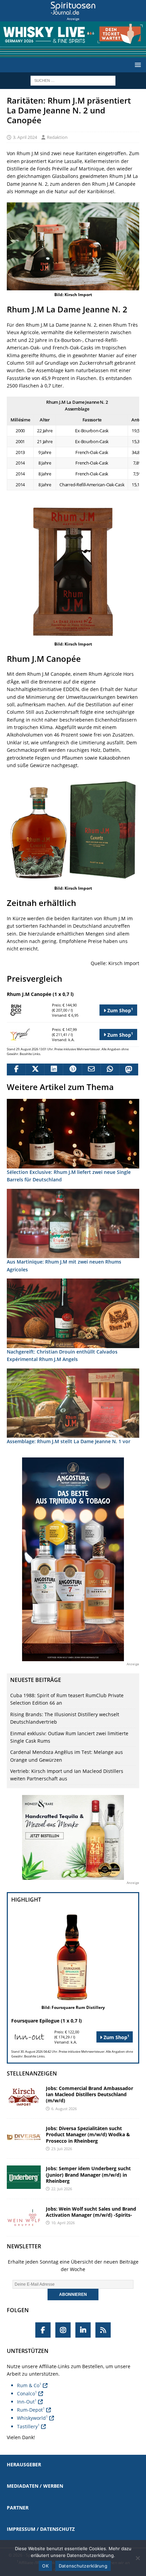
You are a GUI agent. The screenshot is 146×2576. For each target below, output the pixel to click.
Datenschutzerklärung (83, 2566)
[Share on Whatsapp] (110, 1070)
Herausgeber (24, 2464)
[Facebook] (43, 2330)
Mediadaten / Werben (35, 2486)
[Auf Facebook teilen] (16, 1070)
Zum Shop (120, 1010)
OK (45, 2566)
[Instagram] (63, 2330)
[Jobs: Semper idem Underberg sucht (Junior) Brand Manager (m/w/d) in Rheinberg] (24, 2177)
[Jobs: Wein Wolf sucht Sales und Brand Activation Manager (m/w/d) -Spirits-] (24, 2218)
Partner (18, 2508)
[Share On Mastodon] (129, 1070)
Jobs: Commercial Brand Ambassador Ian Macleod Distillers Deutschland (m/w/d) (89, 2094)
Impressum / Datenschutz (41, 2529)
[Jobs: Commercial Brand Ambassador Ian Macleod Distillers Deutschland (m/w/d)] (24, 2097)
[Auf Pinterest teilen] (72, 1070)
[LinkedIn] (83, 2330)
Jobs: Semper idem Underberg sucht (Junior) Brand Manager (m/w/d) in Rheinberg (88, 2174)
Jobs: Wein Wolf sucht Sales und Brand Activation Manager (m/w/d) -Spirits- (91, 2212)
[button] (137, 65)
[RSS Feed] (103, 2330)
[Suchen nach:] (73, 80)
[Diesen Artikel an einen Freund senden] (91, 1070)
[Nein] (138, 2558)
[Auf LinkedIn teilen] (53, 1070)
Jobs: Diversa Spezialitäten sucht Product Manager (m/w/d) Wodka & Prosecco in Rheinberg (88, 2134)
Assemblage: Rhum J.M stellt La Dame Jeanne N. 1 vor (69, 1441)
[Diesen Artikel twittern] (35, 1070)
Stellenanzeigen (32, 2073)
